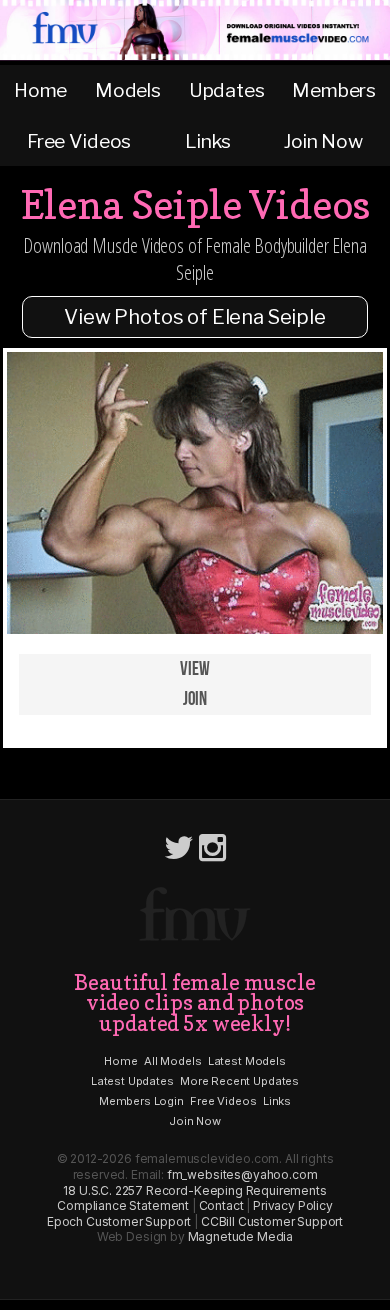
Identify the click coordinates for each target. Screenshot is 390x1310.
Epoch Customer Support (119, 1221)
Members (334, 90)
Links (207, 141)
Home (40, 90)
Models (128, 90)
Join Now (323, 141)
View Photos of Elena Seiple (195, 317)
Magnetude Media (241, 1236)
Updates (227, 90)
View (194, 669)
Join (195, 699)
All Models (172, 1061)
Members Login (141, 1101)
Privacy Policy (293, 1205)
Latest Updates (132, 1081)
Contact (221, 1205)
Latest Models (247, 1061)
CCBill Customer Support (272, 1221)
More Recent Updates (239, 1081)
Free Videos (79, 141)
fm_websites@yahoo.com (242, 1174)
